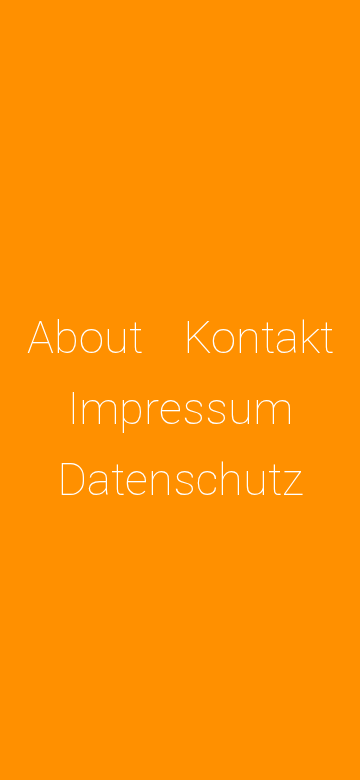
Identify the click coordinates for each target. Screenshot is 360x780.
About (85, 337)
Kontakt (258, 337)
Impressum (180, 408)
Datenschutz (180, 479)
